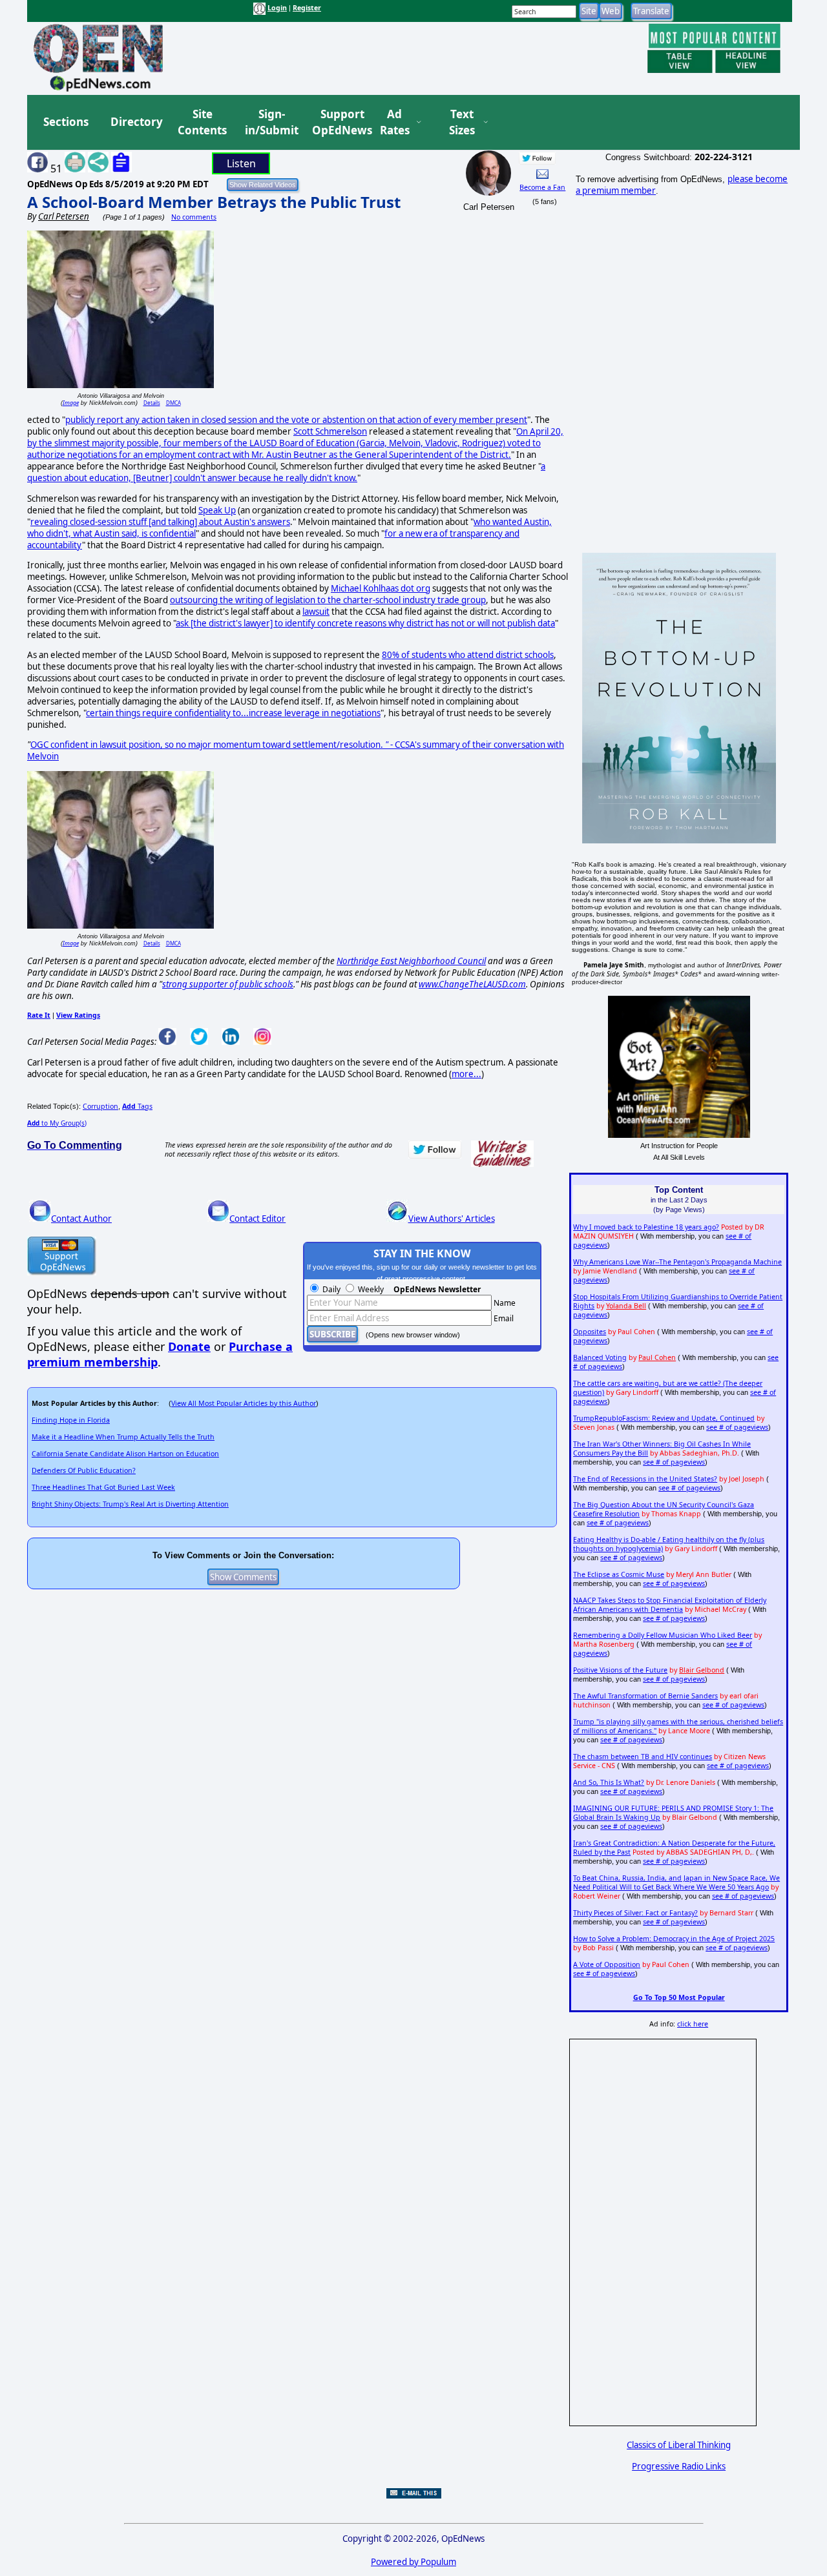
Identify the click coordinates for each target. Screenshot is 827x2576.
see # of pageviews (737, 1427)
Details (152, 403)
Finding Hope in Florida (71, 1420)
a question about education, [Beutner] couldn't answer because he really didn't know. (286, 472)
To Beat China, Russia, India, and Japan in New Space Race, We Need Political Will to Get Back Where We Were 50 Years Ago (676, 1882)
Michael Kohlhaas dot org (381, 588)
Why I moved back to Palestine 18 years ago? (646, 1227)
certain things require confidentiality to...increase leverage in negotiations (233, 713)
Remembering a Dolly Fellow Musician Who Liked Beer (663, 1635)
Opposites (590, 1332)
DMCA (173, 403)
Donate (189, 1346)
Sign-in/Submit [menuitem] (270, 122)
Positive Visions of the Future (620, 1670)
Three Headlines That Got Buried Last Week (103, 1487)
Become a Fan (542, 187)
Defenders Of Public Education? (84, 1470)
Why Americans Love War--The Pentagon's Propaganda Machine (677, 1262)
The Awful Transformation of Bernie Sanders (645, 1696)
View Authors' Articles (452, 1219)
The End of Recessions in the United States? (645, 1479)
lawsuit (316, 612)
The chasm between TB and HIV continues (643, 1757)
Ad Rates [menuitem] (395, 122)
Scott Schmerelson (330, 431)
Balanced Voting (600, 1357)
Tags (137, 1106)
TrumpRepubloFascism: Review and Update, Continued (664, 1418)
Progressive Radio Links (679, 2466)
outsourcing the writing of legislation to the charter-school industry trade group (328, 600)
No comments (194, 217)
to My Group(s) (57, 1123)
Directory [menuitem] (136, 122)
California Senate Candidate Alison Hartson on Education (125, 1454)
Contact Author (81, 1219)
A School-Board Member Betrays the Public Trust (214, 202)
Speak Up (217, 510)
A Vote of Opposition (607, 1964)
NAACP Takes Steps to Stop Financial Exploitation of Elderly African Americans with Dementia (670, 1605)
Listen (241, 163)
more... (466, 1074)
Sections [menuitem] (66, 122)
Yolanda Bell (626, 1306)
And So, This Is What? (609, 1782)
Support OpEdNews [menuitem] (337, 122)
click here (693, 2024)
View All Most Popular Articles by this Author (244, 1403)
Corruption (100, 1106)
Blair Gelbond (702, 1670)
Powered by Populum (413, 2562)
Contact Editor (257, 1219)
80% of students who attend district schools (468, 655)
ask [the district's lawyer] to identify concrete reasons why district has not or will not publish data (365, 623)
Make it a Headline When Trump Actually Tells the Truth (123, 1437)
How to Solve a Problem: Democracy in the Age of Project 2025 (674, 1939)
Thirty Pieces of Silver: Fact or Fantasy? (635, 1913)
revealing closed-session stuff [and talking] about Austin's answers (160, 522)
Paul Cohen (657, 1357)
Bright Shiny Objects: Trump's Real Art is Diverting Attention (130, 1504)
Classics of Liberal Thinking (679, 2445)
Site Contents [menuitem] (202, 122)
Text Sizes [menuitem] (462, 122)
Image (71, 403)
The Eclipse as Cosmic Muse (619, 1574)
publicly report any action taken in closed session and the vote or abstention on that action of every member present (296, 420)
